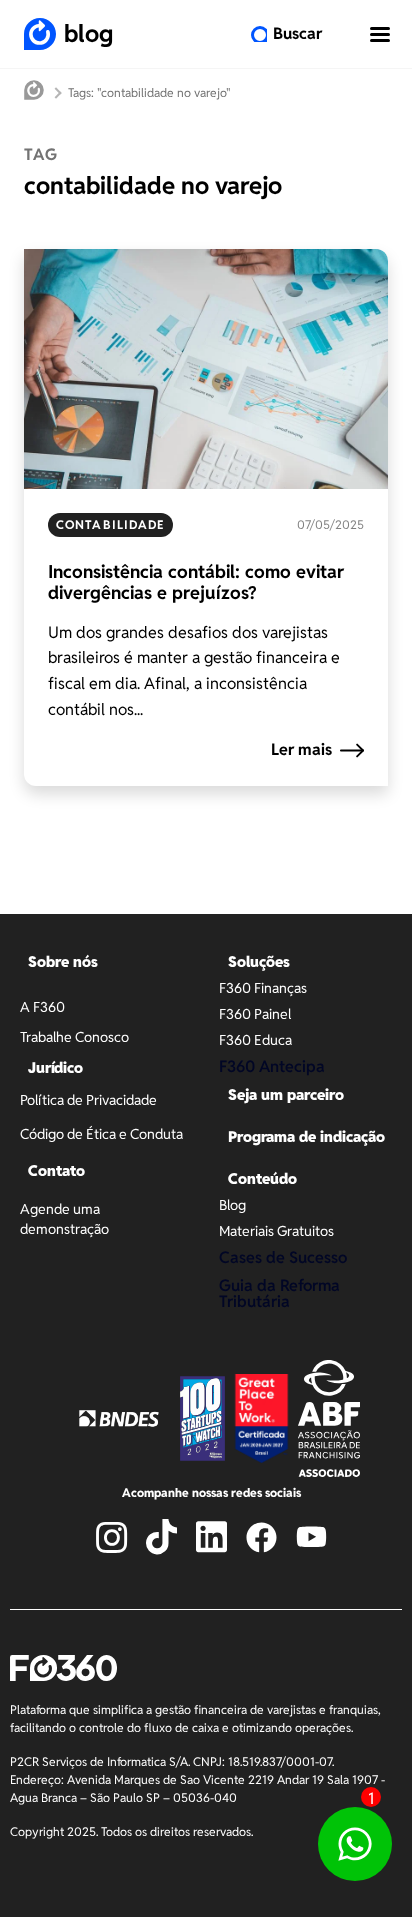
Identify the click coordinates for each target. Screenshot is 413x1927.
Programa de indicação (306, 1136)
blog (88, 33)
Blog (232, 1205)
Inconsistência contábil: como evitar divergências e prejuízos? (196, 582)
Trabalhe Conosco (74, 1037)
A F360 (42, 1007)
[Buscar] (259, 34)
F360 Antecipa (272, 1066)
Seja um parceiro (286, 1094)
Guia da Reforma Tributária (279, 1293)
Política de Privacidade (88, 1100)
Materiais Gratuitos (276, 1231)
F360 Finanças (263, 988)
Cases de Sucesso (283, 1257)
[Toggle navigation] (380, 34)
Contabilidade (110, 524)
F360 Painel (255, 1014)
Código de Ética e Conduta (101, 1134)
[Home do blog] (34, 92)
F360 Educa (255, 1040)
